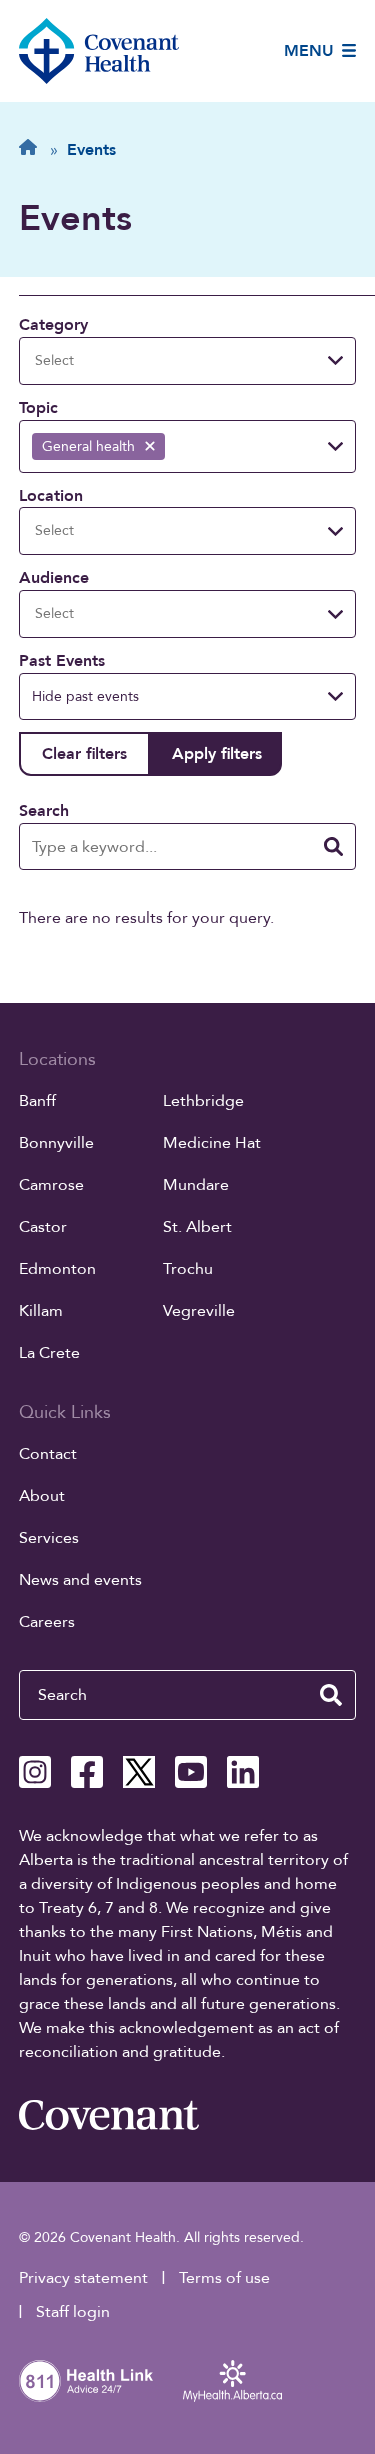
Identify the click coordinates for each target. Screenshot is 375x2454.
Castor (43, 1227)
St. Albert (197, 1227)
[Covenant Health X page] (139, 1772)
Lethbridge (203, 1101)
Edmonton (57, 1269)
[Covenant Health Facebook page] (87, 1772)
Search (44, 811)
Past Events (62, 661)
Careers (47, 1622)
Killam (41, 1311)
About (42, 1496)
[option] (98, 446)
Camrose (51, 1185)
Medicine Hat (212, 1143)
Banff (37, 1101)
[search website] (331, 1695)
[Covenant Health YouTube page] (191, 1772)
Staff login (73, 2312)
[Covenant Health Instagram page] (35, 1772)
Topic (38, 408)
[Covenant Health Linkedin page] (243, 1772)
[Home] (99, 51)
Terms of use (224, 2278)
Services (49, 1538)
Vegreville (199, 1311)
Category (53, 325)
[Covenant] (109, 2115)
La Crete (49, 1353)
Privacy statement (83, 2278)
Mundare (196, 1185)
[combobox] (67, 360)
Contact (48, 1454)
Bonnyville (56, 1143)
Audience (54, 578)
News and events (80, 1580)
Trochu (188, 1269)
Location (51, 496)
